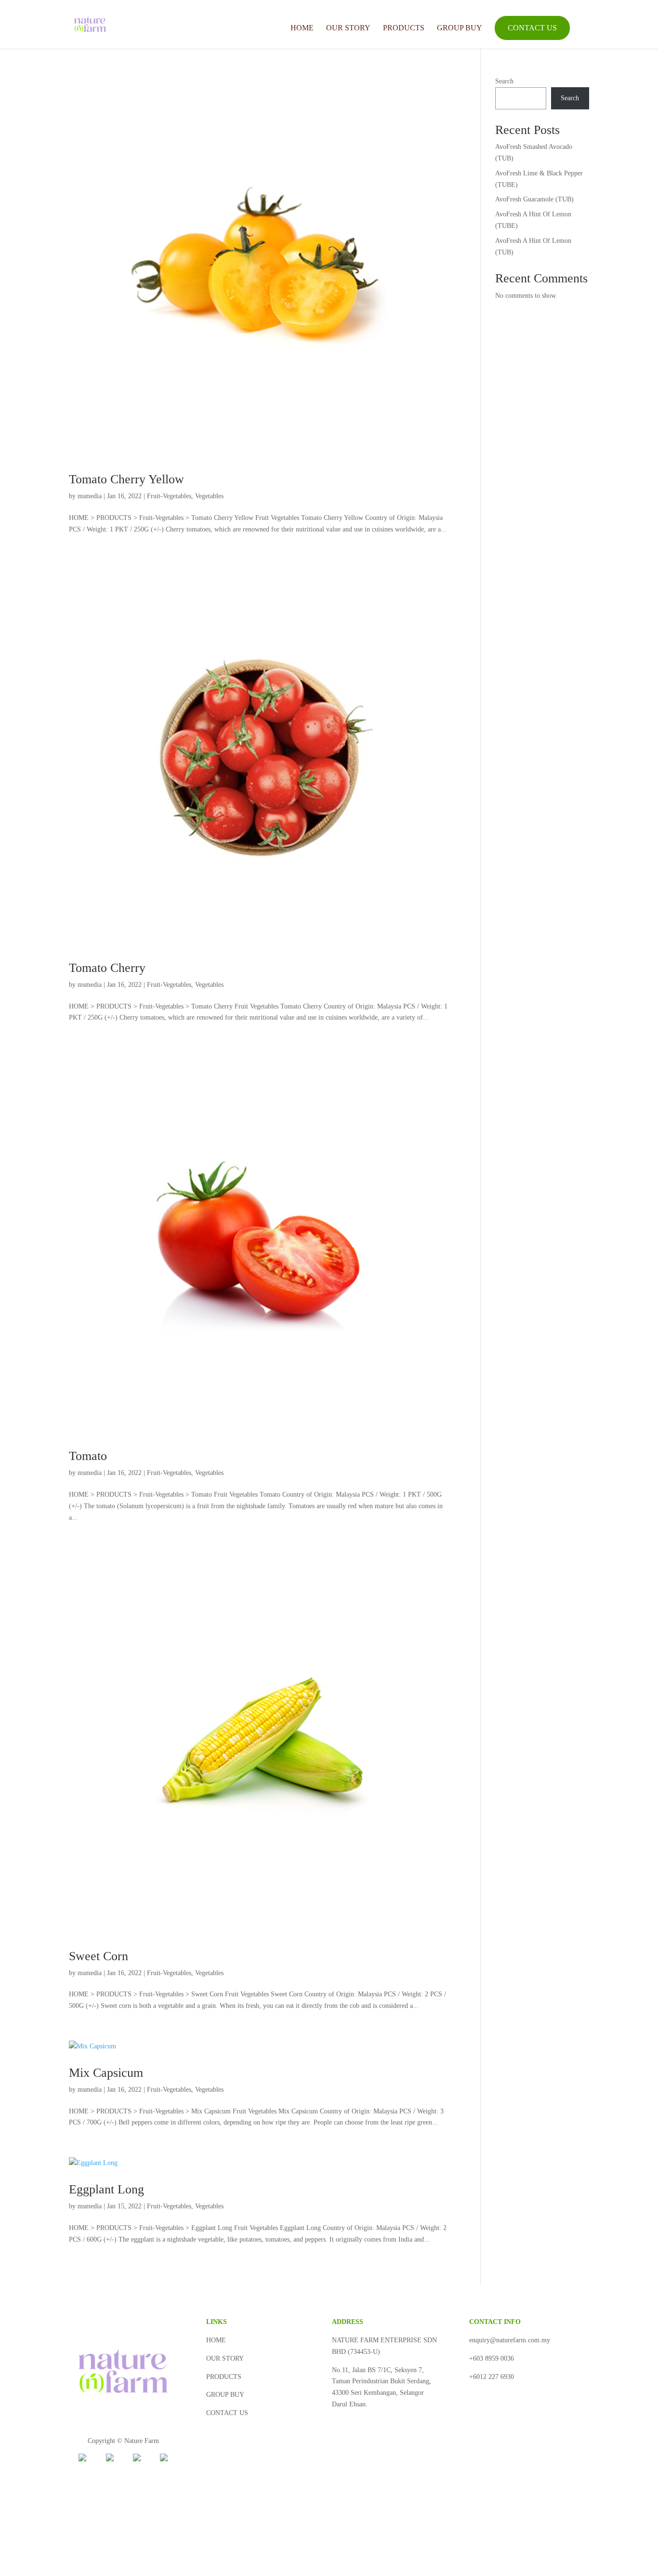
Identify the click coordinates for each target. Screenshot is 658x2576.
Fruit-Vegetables (169, 496)
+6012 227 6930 (492, 2377)
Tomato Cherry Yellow (126, 479)
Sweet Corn (99, 1956)
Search (504, 81)
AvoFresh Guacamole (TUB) (534, 199)
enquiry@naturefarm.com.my (510, 2340)
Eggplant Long (106, 2189)
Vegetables (209, 496)
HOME (302, 28)
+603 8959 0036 (492, 2358)
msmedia (90, 496)
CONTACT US (532, 28)
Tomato (88, 1456)
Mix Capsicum (106, 2073)
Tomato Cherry (107, 968)
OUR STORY (348, 28)
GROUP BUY (460, 28)
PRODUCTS (404, 28)
